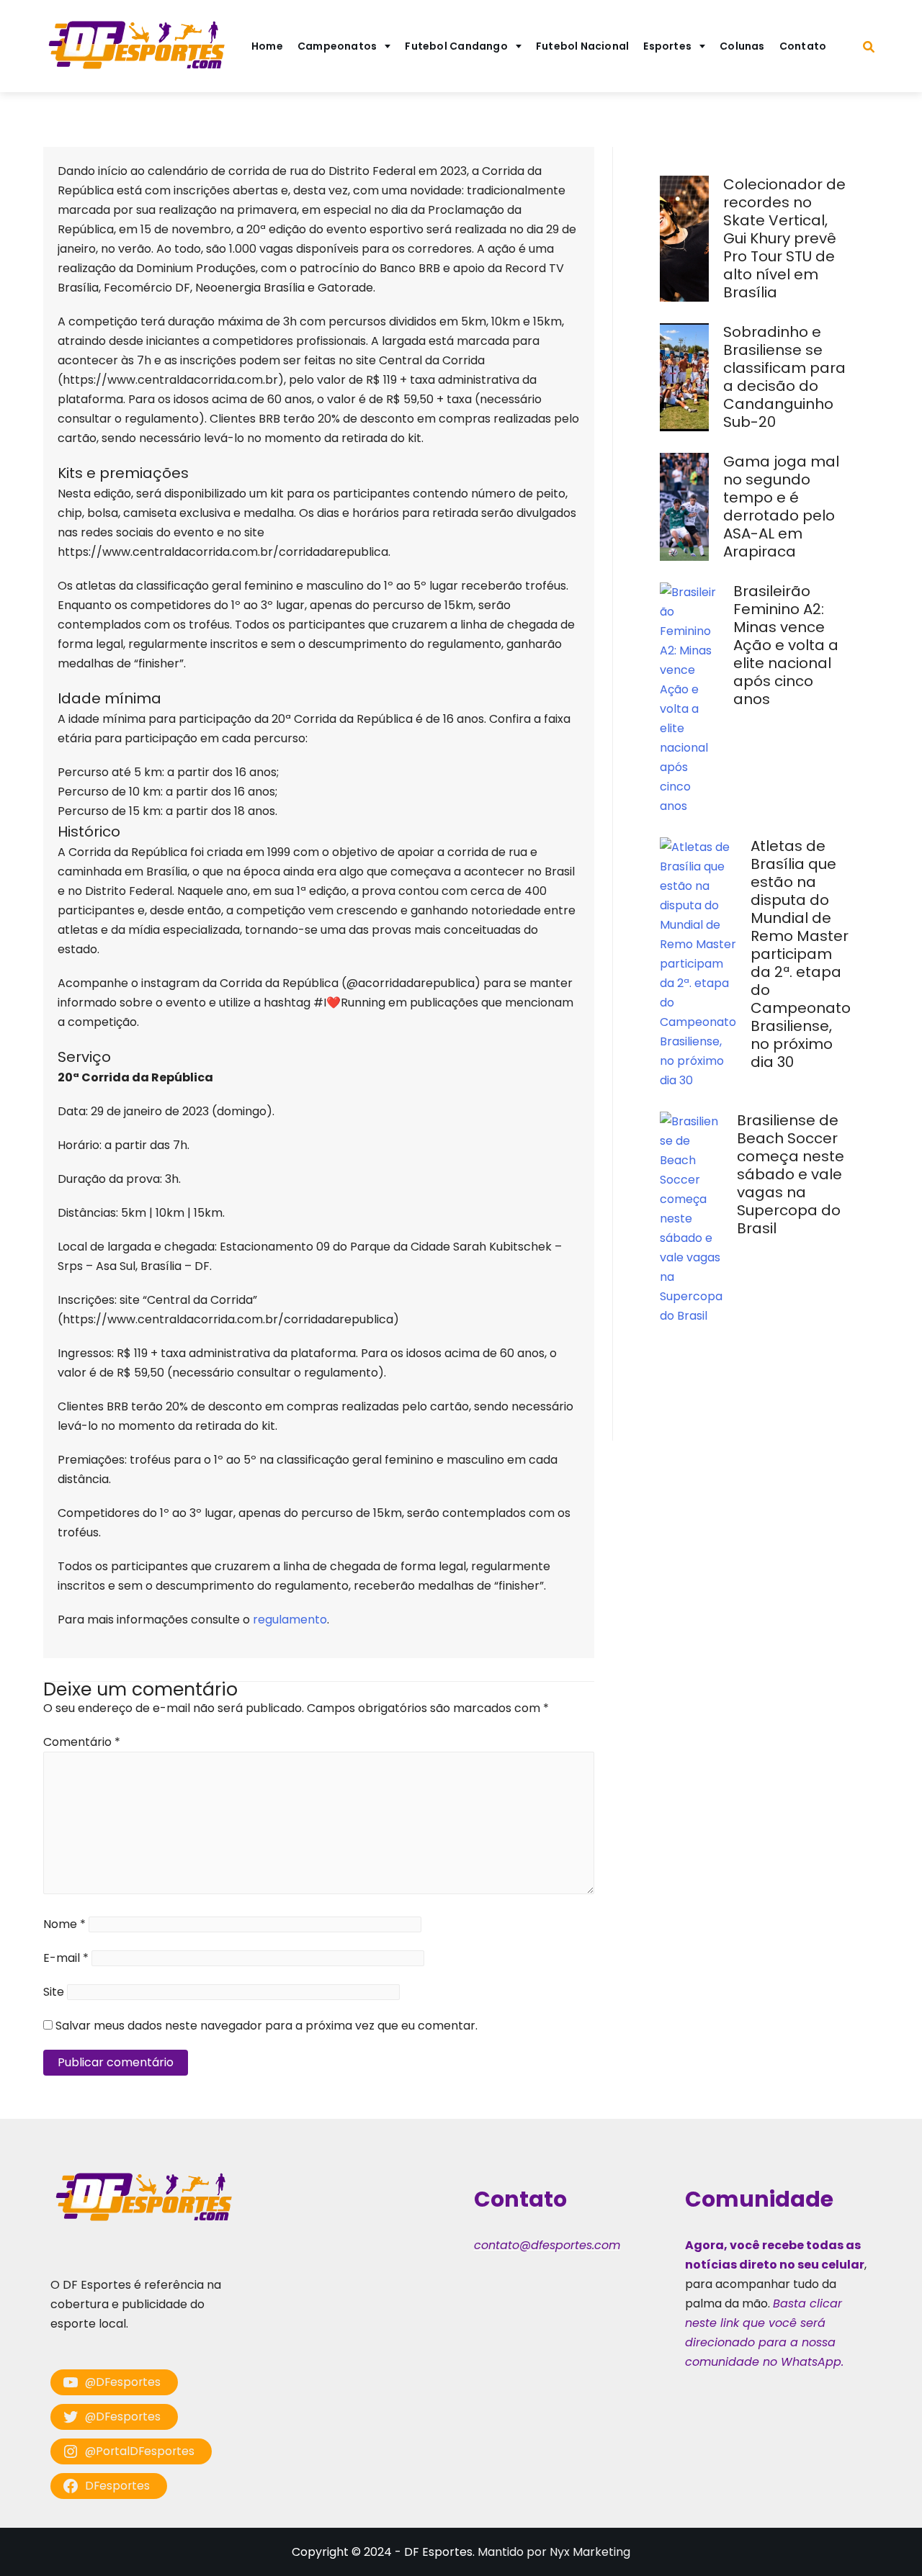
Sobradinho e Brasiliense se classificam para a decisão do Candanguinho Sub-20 (784, 377)
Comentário (82, 1742)
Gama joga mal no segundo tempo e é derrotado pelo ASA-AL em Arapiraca (781, 506)
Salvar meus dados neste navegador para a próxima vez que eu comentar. (267, 2026)
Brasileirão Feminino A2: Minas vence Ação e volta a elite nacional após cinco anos (786, 645)
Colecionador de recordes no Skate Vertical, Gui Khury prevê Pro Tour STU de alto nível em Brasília (784, 238)
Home (267, 46)
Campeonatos (337, 46)
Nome (64, 1924)
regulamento (290, 1620)
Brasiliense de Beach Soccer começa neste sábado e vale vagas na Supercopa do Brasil (791, 1174)
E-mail (66, 1958)
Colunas (742, 46)
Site (54, 1992)
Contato (803, 46)
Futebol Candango (456, 46)
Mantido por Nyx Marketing (554, 2552)
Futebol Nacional (583, 46)
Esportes (667, 46)
